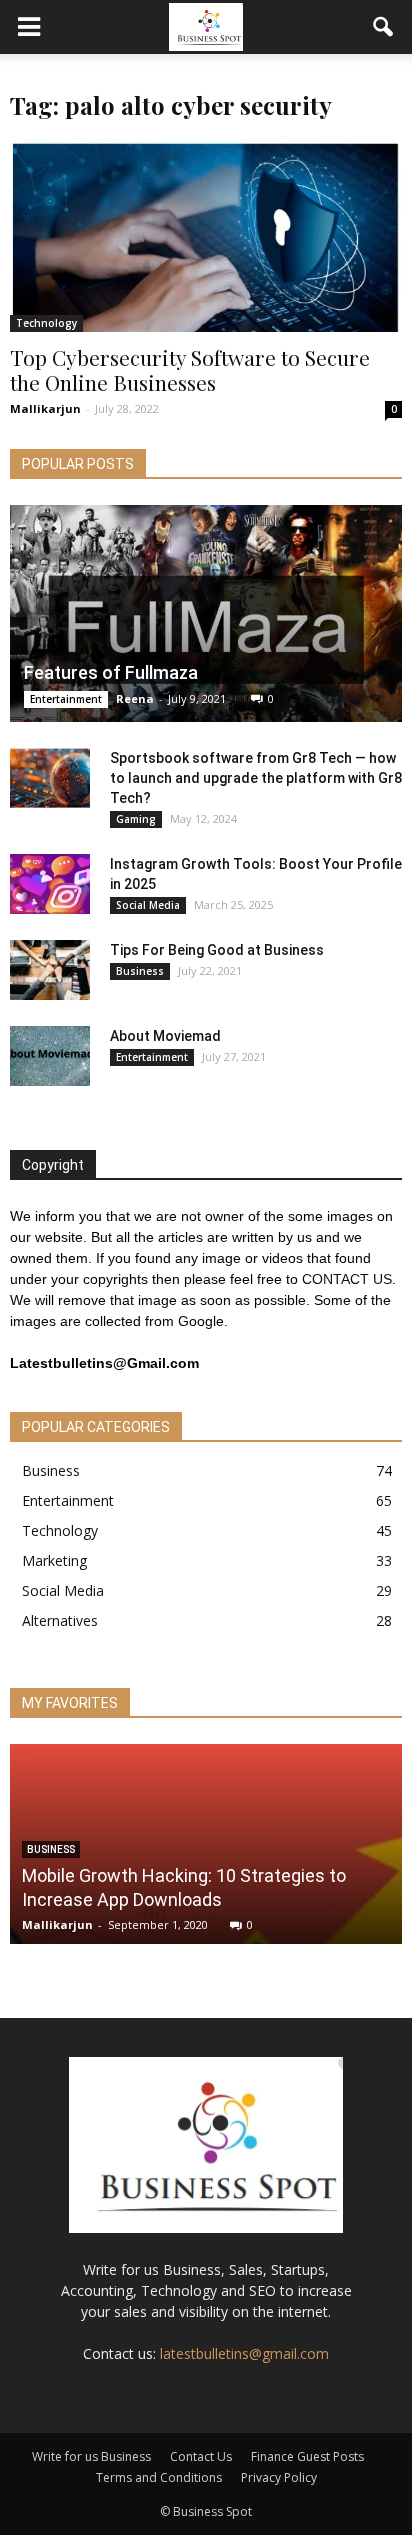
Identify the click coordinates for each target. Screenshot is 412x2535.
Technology (46, 323)
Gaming (136, 819)
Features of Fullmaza (111, 672)
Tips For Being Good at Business (217, 950)
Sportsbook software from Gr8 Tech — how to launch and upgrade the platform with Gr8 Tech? (256, 778)
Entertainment (66, 699)
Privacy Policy (279, 2477)
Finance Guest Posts (307, 2456)
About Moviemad (165, 1036)
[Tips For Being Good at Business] (50, 970)
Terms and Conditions (159, 2477)
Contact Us (201, 2456)
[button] (384, 27)
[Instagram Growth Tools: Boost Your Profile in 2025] (50, 884)
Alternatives (60, 1620)
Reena (135, 698)
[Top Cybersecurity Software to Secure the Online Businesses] (206, 236)
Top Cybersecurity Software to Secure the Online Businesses (190, 369)
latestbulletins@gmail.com (244, 2353)
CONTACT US (347, 1279)
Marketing (54, 1560)
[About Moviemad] (50, 1056)
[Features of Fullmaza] (206, 613)
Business (140, 971)
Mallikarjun (45, 408)
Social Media (148, 905)
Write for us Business (91, 2456)
